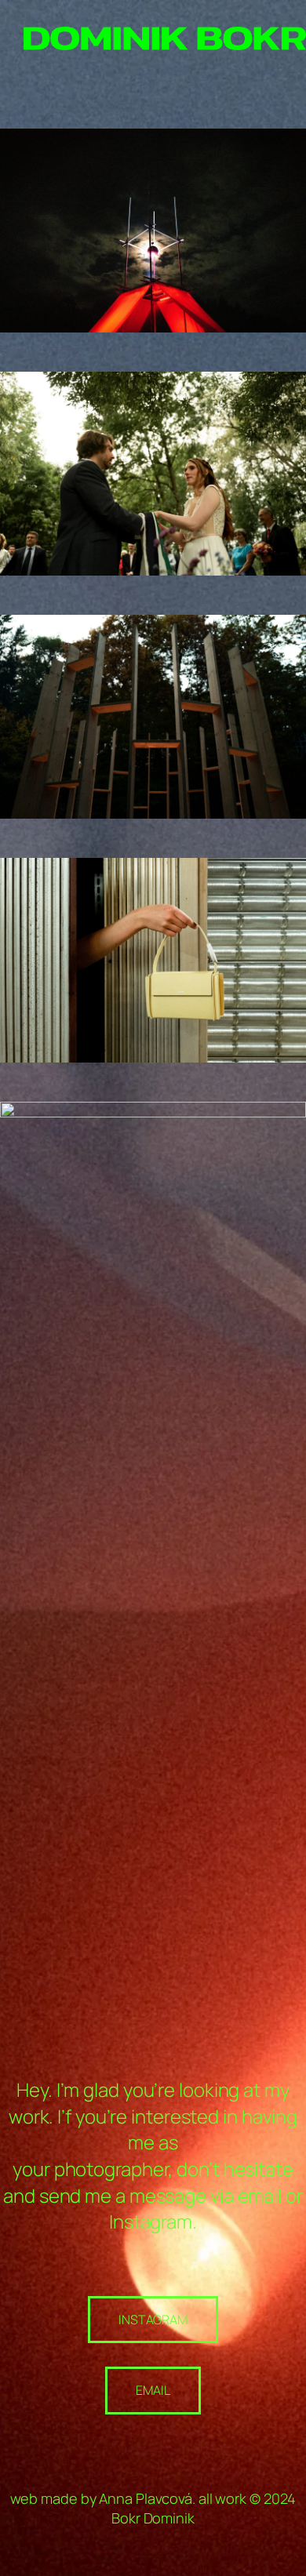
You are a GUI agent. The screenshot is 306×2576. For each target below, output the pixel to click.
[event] (153, 138)
